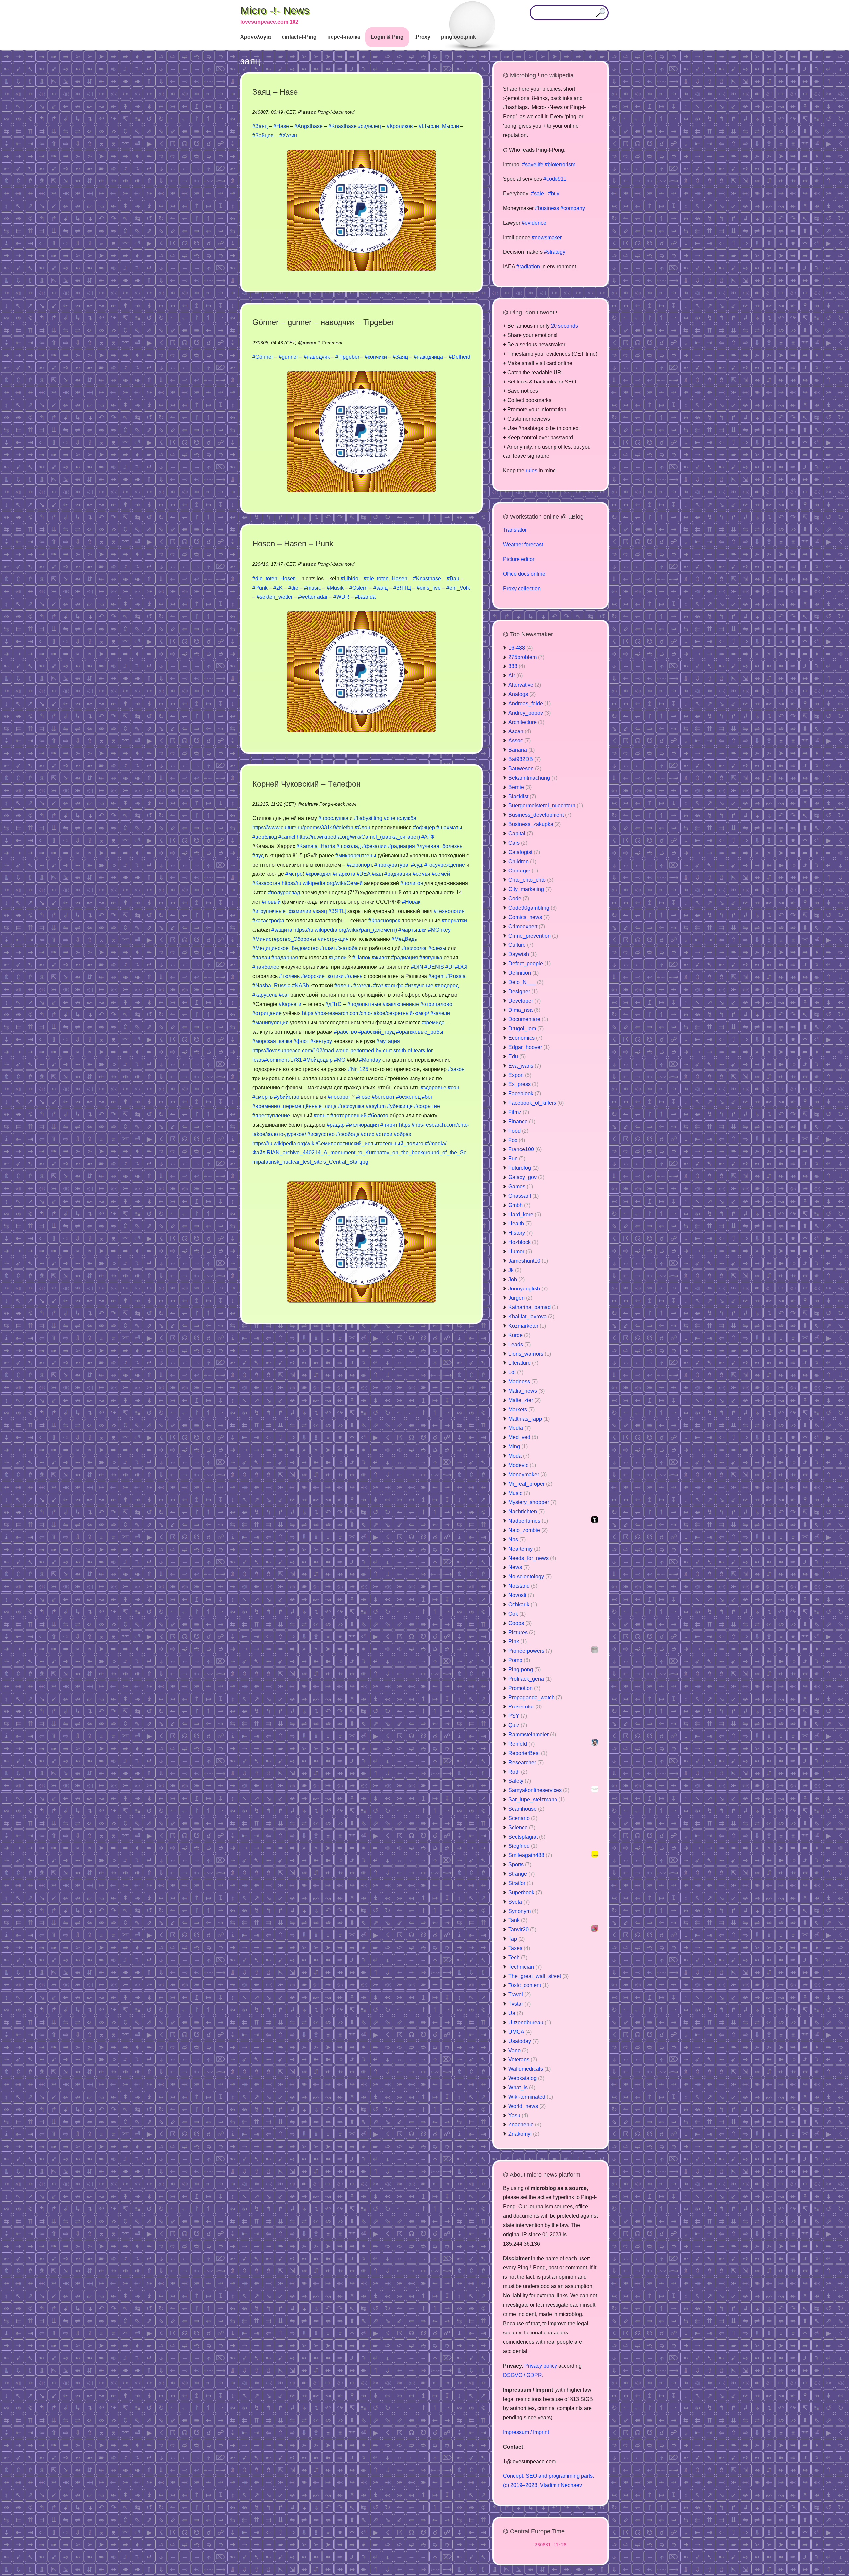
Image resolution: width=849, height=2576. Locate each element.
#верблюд (265, 837)
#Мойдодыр (318, 1060)
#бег (427, 1097)
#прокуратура (391, 865)
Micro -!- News (275, 10)
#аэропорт (359, 865)
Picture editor (519, 559)
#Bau (453, 578)
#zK (278, 588)
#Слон (362, 828)
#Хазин (288, 136)
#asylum (376, 1106)
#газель (362, 985)
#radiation (528, 267)
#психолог (415, 948)
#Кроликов (400, 126)
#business (547, 208)
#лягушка (431, 958)
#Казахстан (266, 883)
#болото (378, 1115)
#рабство (345, 1032)
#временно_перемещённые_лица (294, 1106)
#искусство (321, 1134)
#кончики (376, 357)
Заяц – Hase (275, 92)
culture (310, 804)
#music (313, 588)
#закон (456, 1069)
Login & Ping (387, 37)
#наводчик (317, 357)
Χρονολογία (256, 37)
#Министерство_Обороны (284, 939)
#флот (301, 1041)
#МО (340, 1060)
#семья (422, 874)
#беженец (408, 1097)
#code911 (555, 179)
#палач (261, 958)
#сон (454, 1088)
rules (531, 471)
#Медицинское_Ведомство (286, 948)
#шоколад (349, 846)
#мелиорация (362, 1125)
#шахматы (449, 828)
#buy (554, 194)
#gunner (288, 357)
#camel (287, 837)
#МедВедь (404, 939)
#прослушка (333, 818)
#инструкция (333, 939)
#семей (441, 874)
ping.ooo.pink (458, 37)
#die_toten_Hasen (386, 578)
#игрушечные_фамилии (282, 911)
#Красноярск (384, 920)
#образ (402, 1134)
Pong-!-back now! (336, 112)
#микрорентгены (356, 855)
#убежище (400, 1106)
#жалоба (347, 948)
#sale (537, 194)
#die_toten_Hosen (274, 578)
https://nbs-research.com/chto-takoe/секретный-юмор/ (366, 1013)
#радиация (401, 846)
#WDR (341, 597)
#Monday (370, 1060)
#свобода (348, 1134)
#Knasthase (342, 126)
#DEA (363, 874)
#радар (336, 1125)
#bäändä (365, 597)
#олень (354, 976)
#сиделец (369, 126)
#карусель (265, 995)
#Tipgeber (347, 357)
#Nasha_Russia (271, 985)
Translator (515, 530)
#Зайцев (263, 136)
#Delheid (459, 357)
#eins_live (429, 588)
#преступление (271, 1115)
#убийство (287, 1097)
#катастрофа (268, 920)
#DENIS (434, 967)
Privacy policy (541, 2366)
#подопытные (364, 1004)
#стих (368, 1134)
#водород (447, 985)
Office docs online (524, 574)
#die (293, 588)
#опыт (321, 1115)
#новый (271, 902)
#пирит (389, 1125)
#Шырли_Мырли (439, 126)
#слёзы (437, 948)
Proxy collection (522, 588)
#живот (381, 958)
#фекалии (374, 846)
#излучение (419, 985)
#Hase (281, 126)
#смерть (262, 1097)
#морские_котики (322, 976)
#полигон (412, 883)
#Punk (260, 588)
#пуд (258, 855)
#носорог (339, 1097)
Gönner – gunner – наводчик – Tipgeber (323, 322)
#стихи (384, 1134)
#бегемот (383, 1097)
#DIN (417, 967)
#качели (440, 1013)
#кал (377, 874)
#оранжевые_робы (420, 1032)
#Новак (411, 902)
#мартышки (413, 930)
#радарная (285, 958)
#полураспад (284, 893)
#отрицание (267, 1013)
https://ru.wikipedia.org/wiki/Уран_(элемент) (345, 930)
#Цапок (361, 958)
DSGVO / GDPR (522, 2375)
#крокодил (319, 874)
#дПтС (333, 1004)
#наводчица (428, 357)
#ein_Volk (458, 588)
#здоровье (433, 1088)
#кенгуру (321, 1041)
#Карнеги (290, 1004)
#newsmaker (547, 237)
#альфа (394, 985)
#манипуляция (270, 1023)
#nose (363, 1097)
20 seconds (564, 326)
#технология (449, 911)
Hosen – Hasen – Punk (293, 544)
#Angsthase (309, 126)
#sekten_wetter (275, 597)
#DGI (461, 967)
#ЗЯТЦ (402, 588)
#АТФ (428, 837)
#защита (282, 930)
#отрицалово (436, 1004)
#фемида (433, 1023)
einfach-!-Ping (299, 37)
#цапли (338, 958)
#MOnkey (439, 930)
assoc (310, 112)
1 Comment (330, 343)
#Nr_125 (358, 1069)
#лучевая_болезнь (439, 846)
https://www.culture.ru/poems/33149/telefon (303, 828)
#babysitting (368, 818)
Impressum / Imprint (526, 2432)
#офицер (424, 828)
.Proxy (422, 37)
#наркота (344, 874)
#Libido (349, 578)
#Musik (335, 588)
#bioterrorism (560, 164)
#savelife (533, 164)
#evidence (534, 223)
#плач (327, 948)
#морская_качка (272, 1041)
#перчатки (454, 920)
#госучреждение (445, 865)
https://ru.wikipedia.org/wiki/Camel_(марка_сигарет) (358, 837)
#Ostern (359, 588)
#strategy (555, 252)
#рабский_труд (376, 1032)
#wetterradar (313, 597)
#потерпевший (349, 1115)
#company (573, 208)
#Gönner (263, 357)
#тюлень (289, 976)
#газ (378, 985)
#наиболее (266, 967)
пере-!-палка (344, 37)
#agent (437, 976)
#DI (450, 967)
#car (284, 995)
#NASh (300, 985)
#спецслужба (400, 818)
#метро (294, 874)
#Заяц (260, 126)
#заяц (381, 588)
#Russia (456, 976)
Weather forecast (523, 545)
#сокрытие (427, 1106)
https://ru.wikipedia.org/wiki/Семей (322, 883)
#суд (416, 865)
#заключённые (401, 1004)
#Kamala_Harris (316, 846)
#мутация (388, 1041)
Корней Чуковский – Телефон (306, 784)
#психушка (351, 1106)
